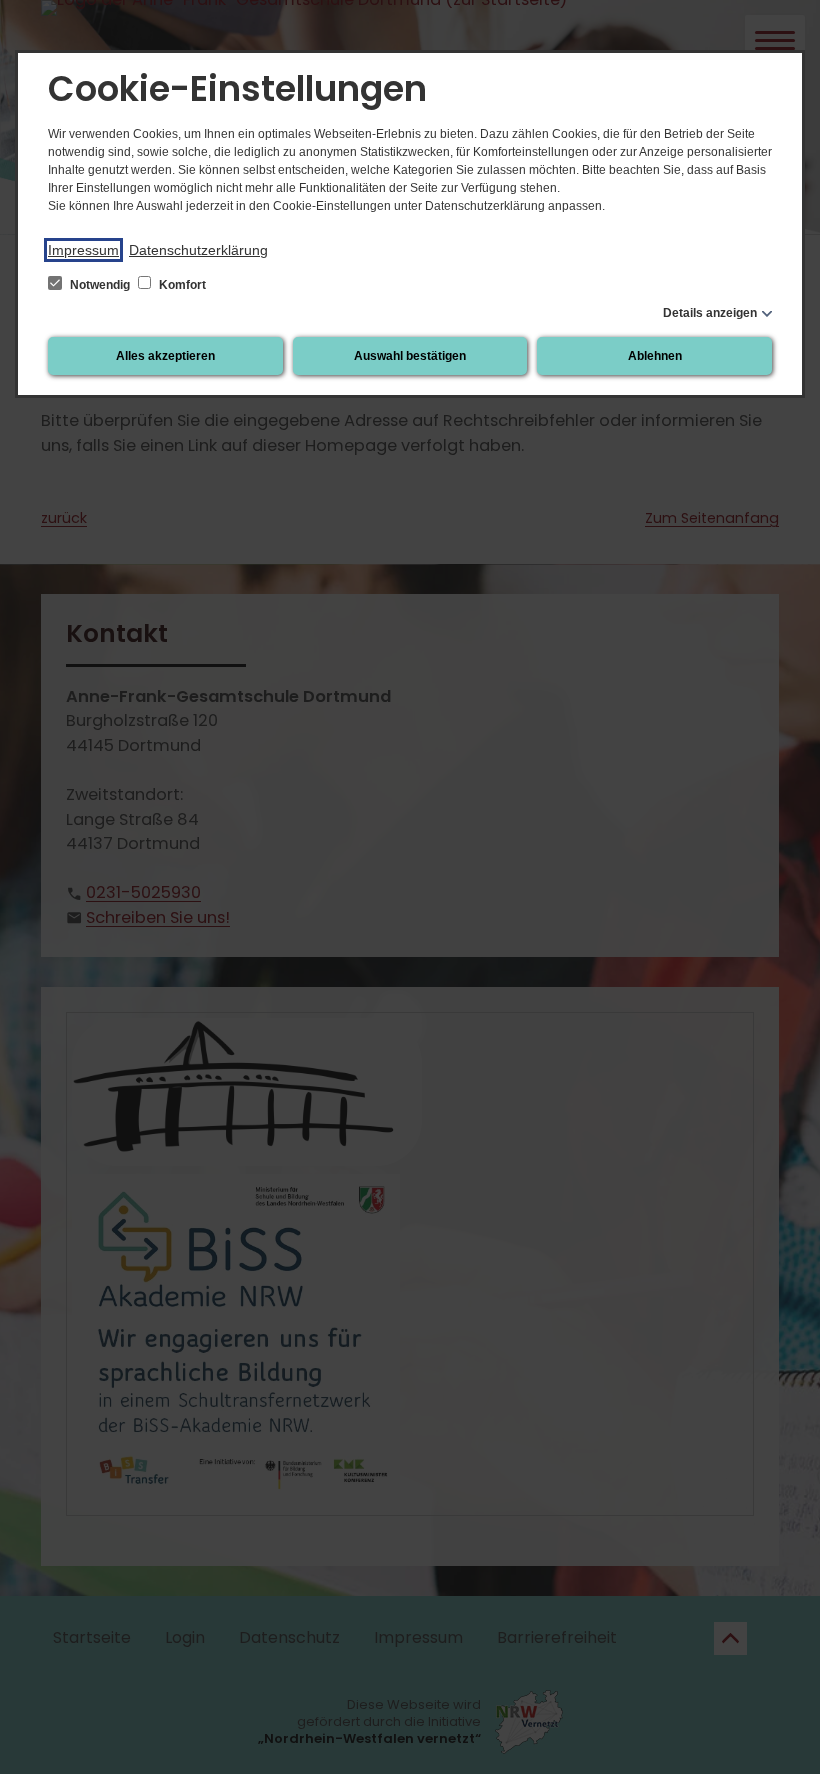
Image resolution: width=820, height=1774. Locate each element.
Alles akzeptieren (165, 356)
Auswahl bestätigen (410, 356)
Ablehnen (655, 356)
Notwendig (100, 285)
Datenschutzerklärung (198, 250)
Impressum (83, 250)
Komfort (181, 285)
